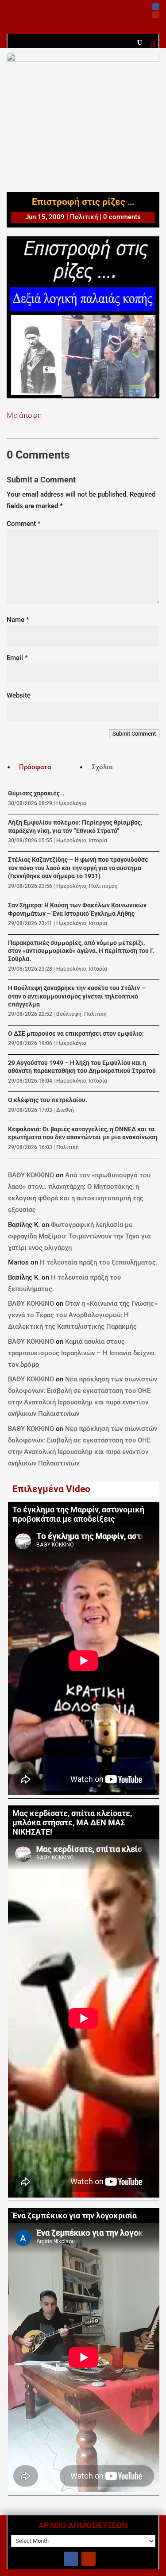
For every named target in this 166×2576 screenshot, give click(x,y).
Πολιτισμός (103, 886)
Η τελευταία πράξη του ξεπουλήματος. (99, 1262)
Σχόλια (102, 767)
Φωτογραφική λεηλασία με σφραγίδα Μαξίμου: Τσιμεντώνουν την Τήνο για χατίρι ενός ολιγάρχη (79, 1236)
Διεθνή (65, 1110)
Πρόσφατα (35, 767)
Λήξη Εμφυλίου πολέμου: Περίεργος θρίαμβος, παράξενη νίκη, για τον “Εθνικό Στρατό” (75, 827)
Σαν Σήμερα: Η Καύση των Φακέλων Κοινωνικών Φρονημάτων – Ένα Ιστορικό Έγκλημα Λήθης (77, 909)
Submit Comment (134, 734)
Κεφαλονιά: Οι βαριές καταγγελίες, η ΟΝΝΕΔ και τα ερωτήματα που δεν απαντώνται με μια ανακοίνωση (83, 1133)
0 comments (122, 217)
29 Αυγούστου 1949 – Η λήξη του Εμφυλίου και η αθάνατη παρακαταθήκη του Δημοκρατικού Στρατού (82, 1067)
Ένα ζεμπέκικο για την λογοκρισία (75, 2216)
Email (17, 658)
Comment (24, 524)
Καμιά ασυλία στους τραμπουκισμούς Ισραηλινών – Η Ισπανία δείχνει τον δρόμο (81, 1353)
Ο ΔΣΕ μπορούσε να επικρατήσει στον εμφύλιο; (76, 1034)
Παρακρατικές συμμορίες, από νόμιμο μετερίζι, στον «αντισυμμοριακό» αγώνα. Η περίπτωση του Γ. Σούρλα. (81, 951)
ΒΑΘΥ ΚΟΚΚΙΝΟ (31, 1175)
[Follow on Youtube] (156, 15)
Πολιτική (84, 217)
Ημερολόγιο (71, 803)
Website (19, 695)
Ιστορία (98, 841)
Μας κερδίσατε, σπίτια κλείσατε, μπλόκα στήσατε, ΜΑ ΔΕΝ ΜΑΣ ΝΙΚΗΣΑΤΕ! (72, 1823)
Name (18, 620)
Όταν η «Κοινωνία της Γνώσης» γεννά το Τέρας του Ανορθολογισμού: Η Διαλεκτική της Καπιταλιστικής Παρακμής (83, 1315)
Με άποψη (24, 415)
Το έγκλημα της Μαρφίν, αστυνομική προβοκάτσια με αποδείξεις (78, 1514)
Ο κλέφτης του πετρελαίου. (48, 1100)
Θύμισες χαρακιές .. (36, 793)
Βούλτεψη (69, 1014)
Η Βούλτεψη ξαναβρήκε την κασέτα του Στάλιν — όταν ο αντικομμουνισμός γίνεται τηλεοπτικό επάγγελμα (77, 996)
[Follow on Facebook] (156, 7)
